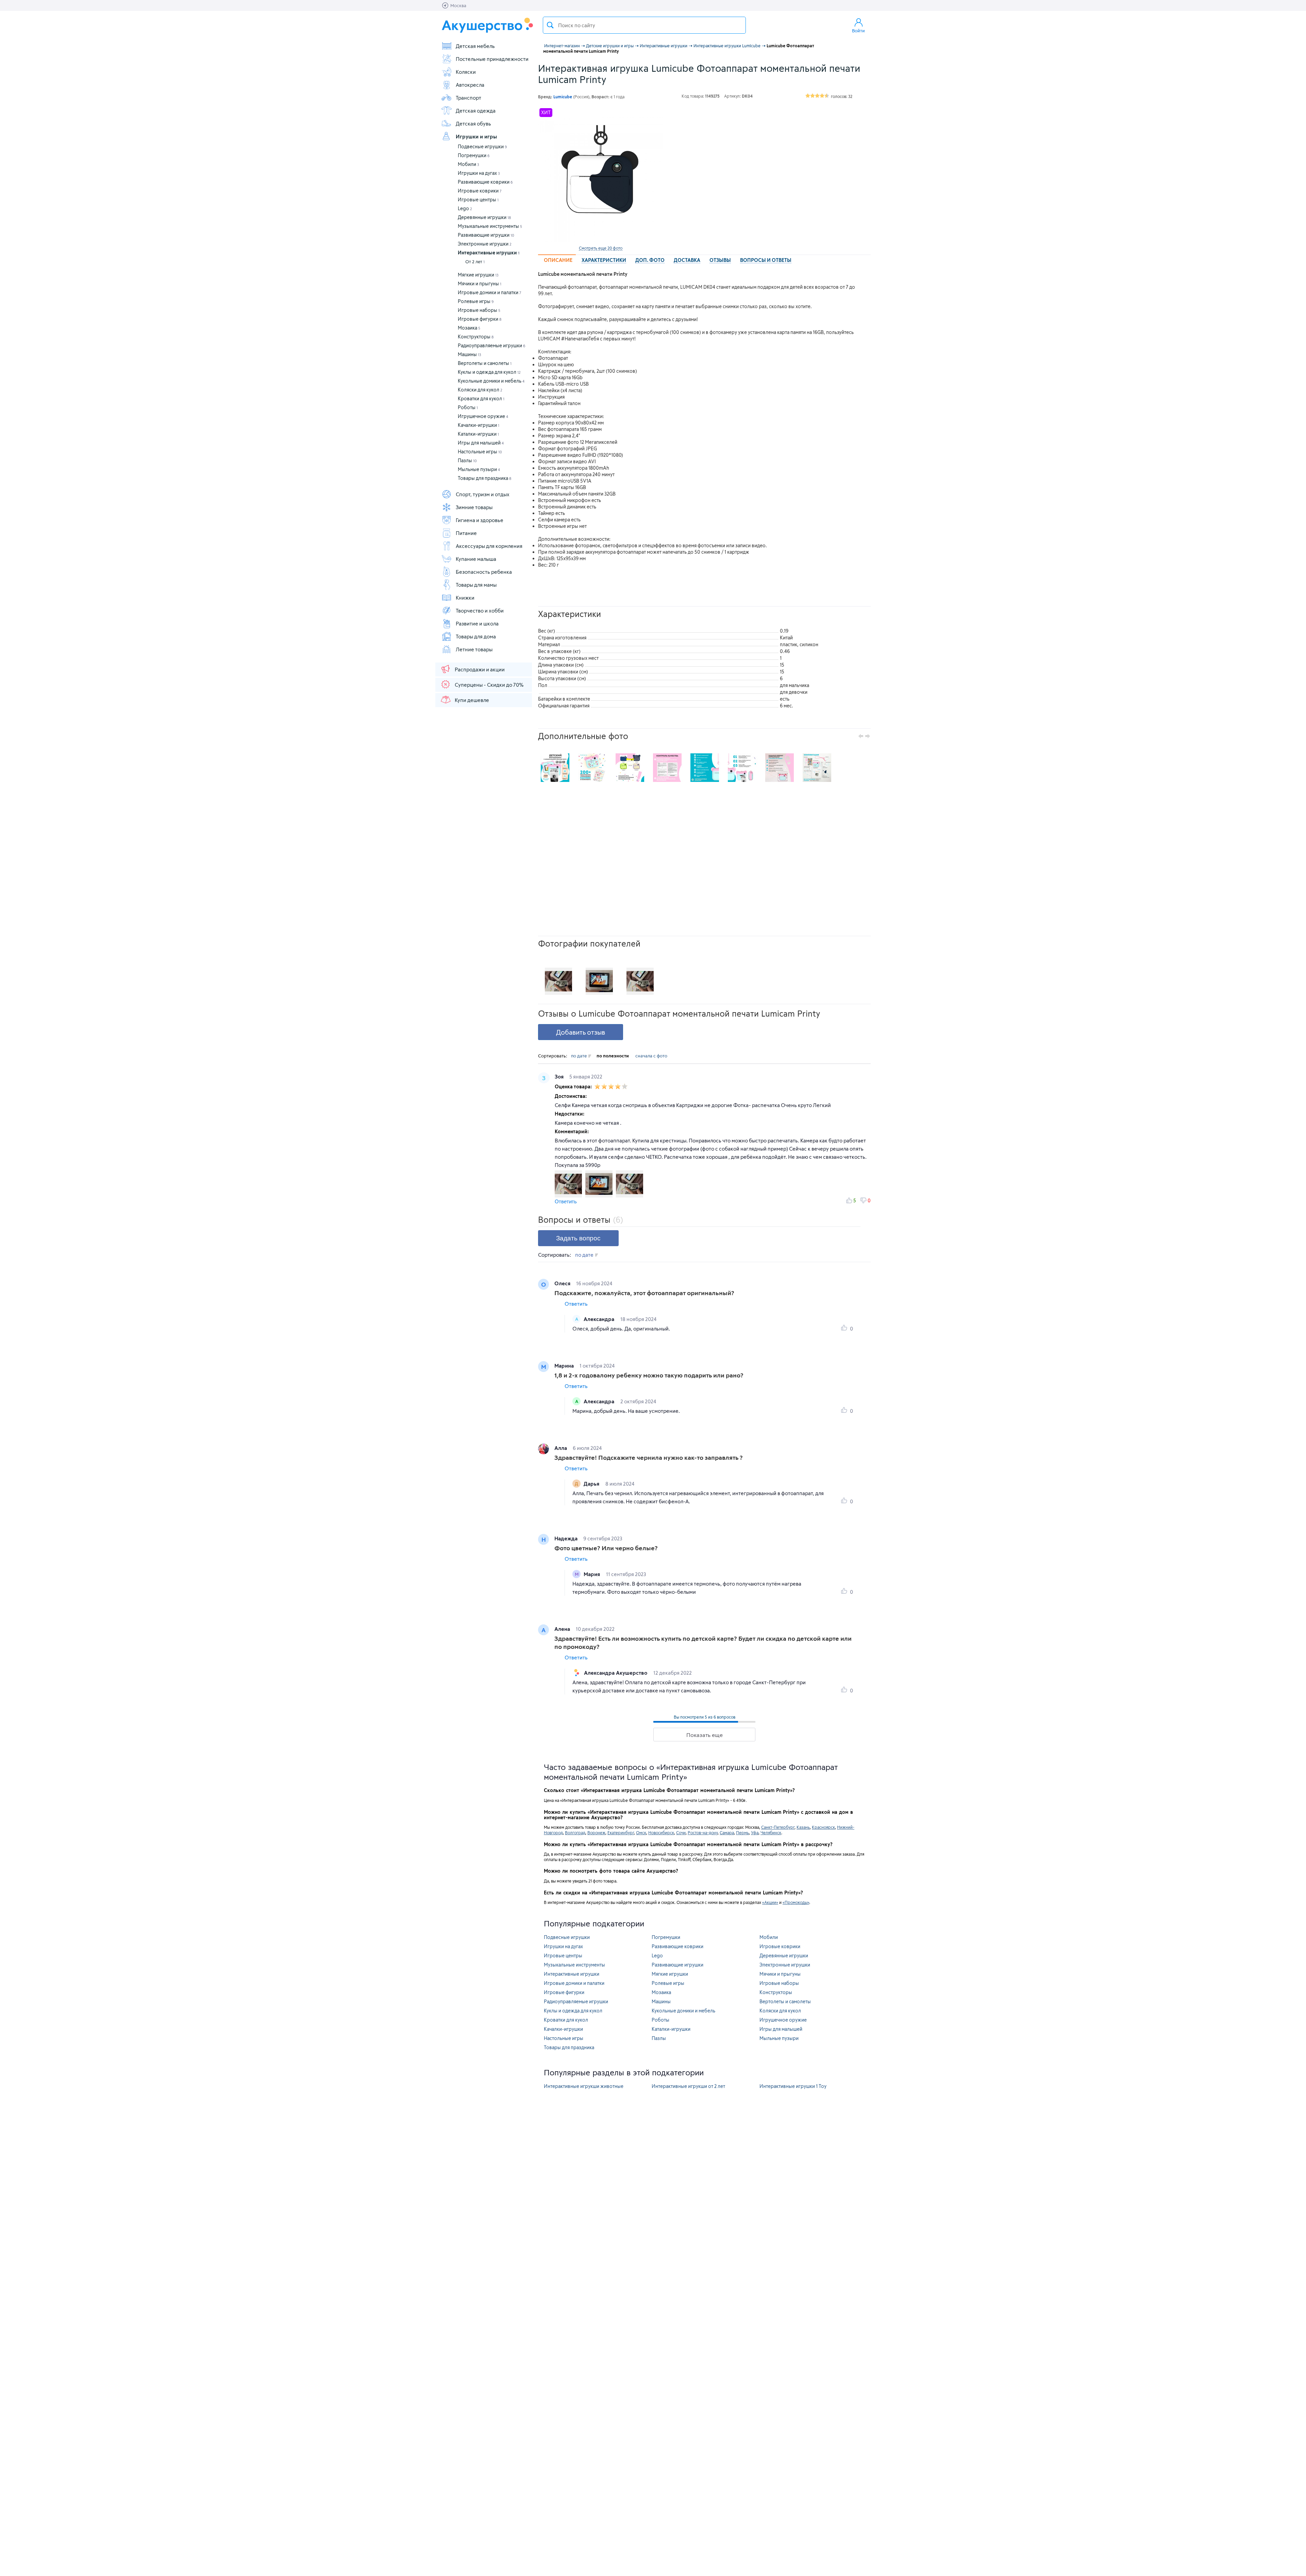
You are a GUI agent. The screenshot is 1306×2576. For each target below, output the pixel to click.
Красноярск (823, 1827)
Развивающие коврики (485, 182)
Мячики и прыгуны (480, 283)
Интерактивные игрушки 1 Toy (793, 2086)
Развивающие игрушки (486, 235)
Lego (465, 208)
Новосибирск (661, 1833)
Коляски (466, 72)
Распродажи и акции (480, 669)
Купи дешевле (472, 700)
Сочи (681, 1833)
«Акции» (770, 1902)
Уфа (755, 1833)
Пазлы (467, 460)
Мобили (468, 164)
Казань (803, 1827)
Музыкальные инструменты (490, 226)
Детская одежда (476, 111)
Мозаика (469, 328)
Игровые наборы (479, 310)
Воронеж (596, 1833)
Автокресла (470, 85)
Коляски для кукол (480, 390)
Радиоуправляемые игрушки (492, 345)
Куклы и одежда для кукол (489, 372)
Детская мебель (475, 46)
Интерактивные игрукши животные (584, 2086)
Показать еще (705, 1735)
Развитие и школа (477, 623)
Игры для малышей (481, 443)
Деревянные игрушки (484, 217)
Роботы (468, 407)
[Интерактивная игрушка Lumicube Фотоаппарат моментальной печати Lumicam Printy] (601, 180)
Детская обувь (473, 123)
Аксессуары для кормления (489, 546)
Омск (641, 1833)
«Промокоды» (796, 1902)
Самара (727, 1833)
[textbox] (644, 25)
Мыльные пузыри (479, 469)
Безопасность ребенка (484, 572)
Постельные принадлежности (492, 59)
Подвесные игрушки (482, 146)
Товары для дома (476, 636)
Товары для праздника (484, 478)
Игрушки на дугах (479, 173)
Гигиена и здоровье (480, 520)
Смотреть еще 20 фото (601, 248)
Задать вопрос (578, 1238)
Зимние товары (474, 507)
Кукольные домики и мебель (491, 381)
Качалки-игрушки (479, 425)
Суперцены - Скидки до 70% (489, 685)
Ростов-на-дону (703, 1833)
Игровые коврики (480, 191)
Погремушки (474, 155)
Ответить (566, 1201)
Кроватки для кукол (481, 398)
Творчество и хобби (480, 610)
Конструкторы (476, 337)
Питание (466, 533)
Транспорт (468, 98)
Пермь (742, 1833)
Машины (470, 354)
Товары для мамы (476, 585)
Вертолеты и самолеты (485, 363)
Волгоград (575, 1833)
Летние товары (474, 649)
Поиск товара (550, 25)
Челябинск (771, 1833)
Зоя (560, 1076)
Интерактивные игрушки (489, 253)
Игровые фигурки (480, 319)
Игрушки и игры (476, 136)
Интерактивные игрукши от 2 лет (688, 2086)
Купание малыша (476, 559)
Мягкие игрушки (478, 275)
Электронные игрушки (485, 244)
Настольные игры (480, 451)
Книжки (465, 598)
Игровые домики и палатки (490, 292)
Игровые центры (478, 199)
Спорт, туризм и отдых (483, 494)
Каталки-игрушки (478, 434)
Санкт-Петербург (778, 1827)
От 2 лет (475, 262)
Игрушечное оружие (483, 416)
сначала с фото (651, 1056)
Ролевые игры (476, 301)
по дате (579, 1056)
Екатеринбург (621, 1833)
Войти (858, 31)
